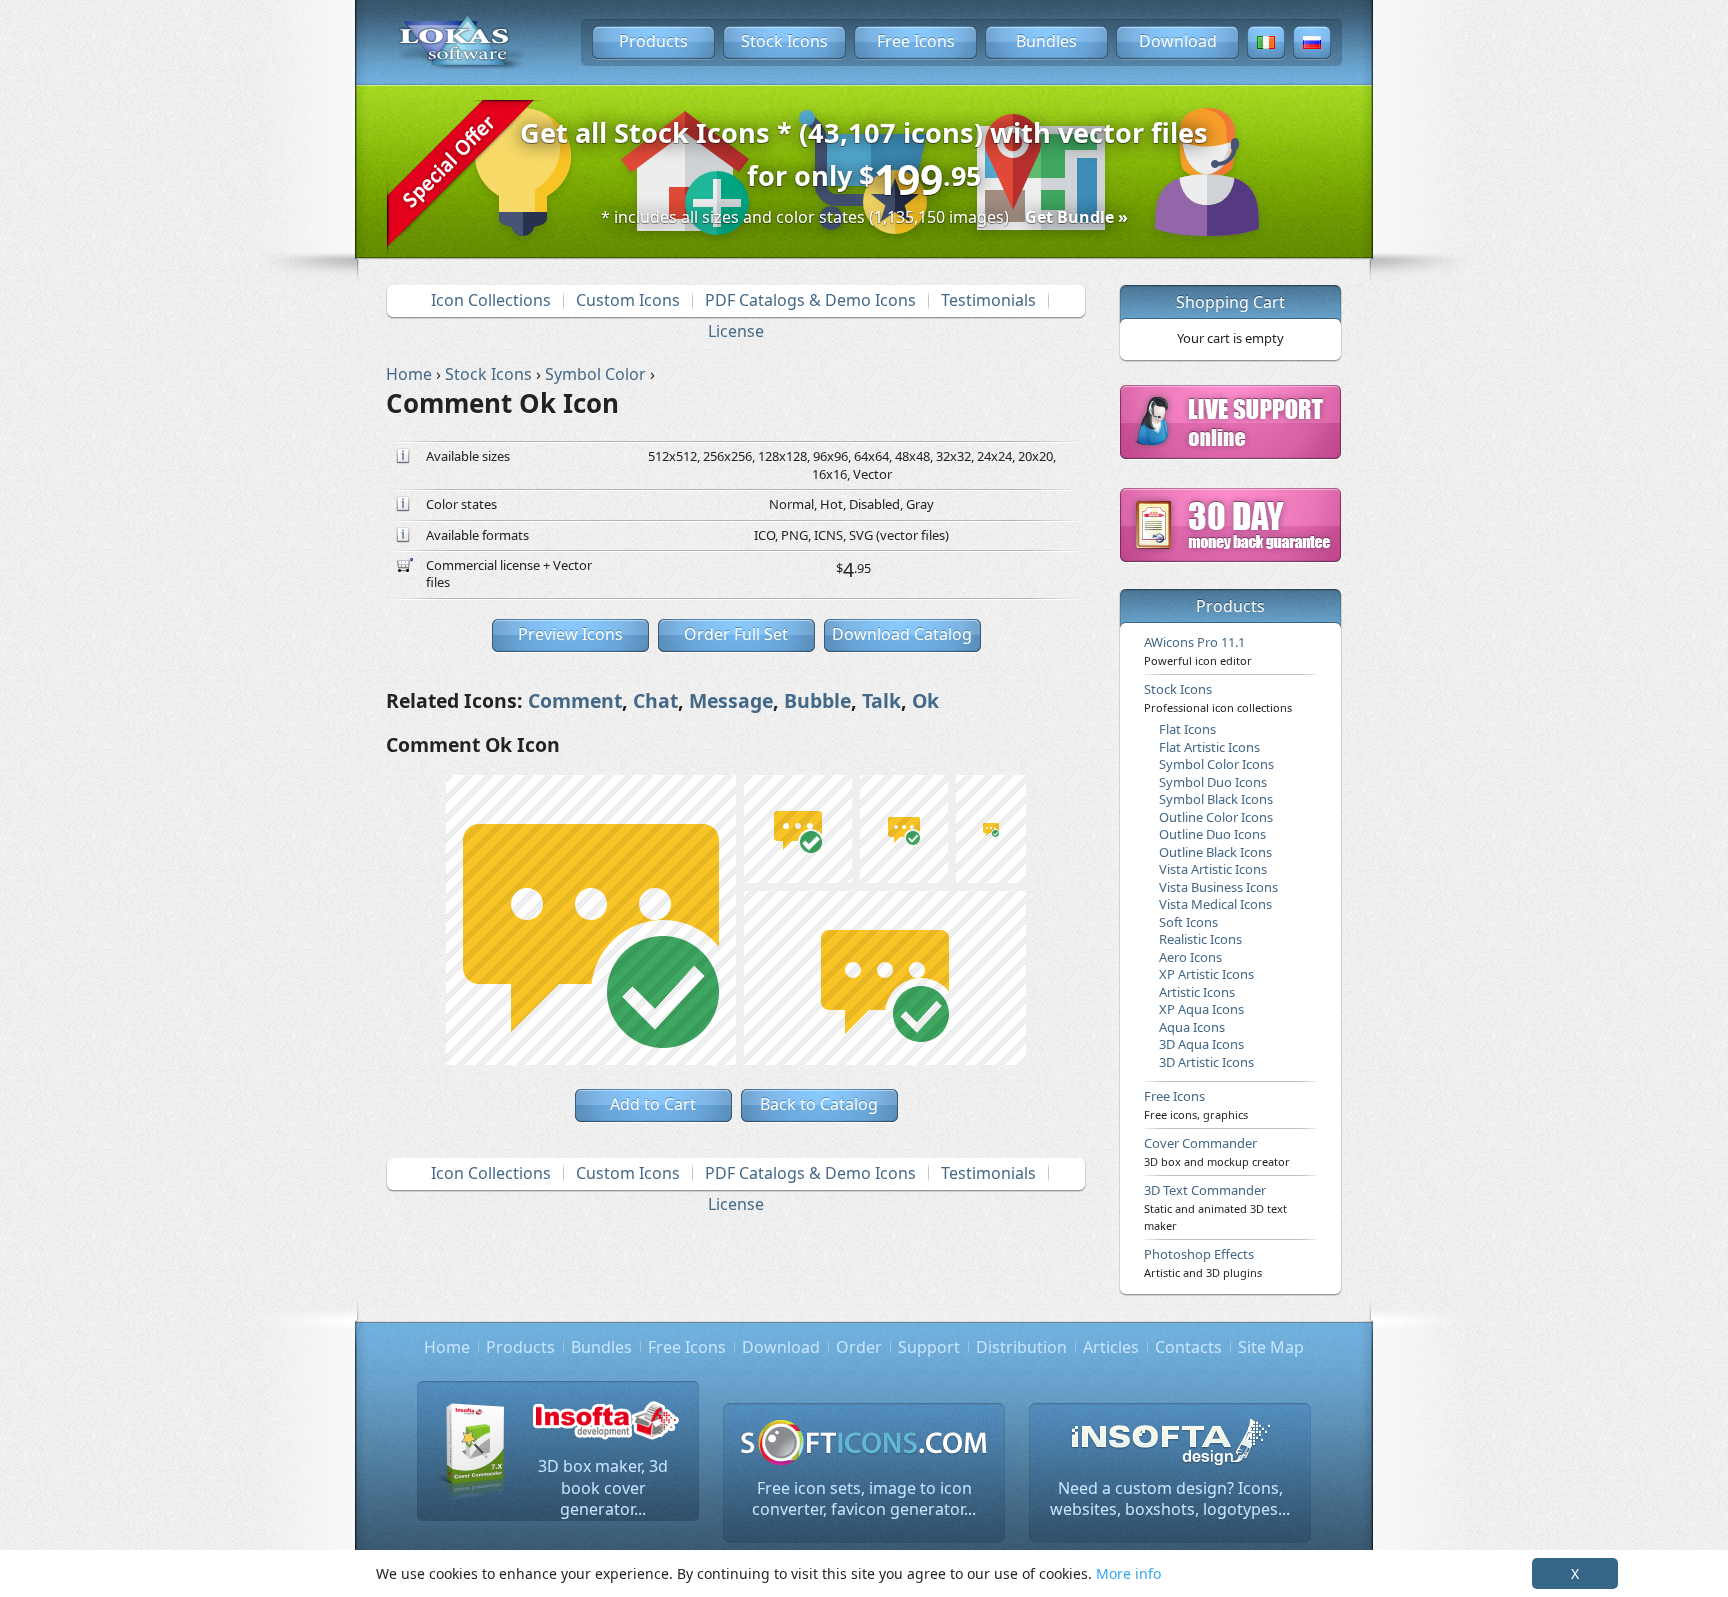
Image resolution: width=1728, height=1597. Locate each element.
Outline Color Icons (1216, 817)
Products (653, 41)
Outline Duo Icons (1212, 834)
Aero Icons (1190, 957)
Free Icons (916, 41)
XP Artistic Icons (1206, 974)
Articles (1111, 1347)
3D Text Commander (1215, 1207)
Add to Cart (653, 1104)
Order (859, 1347)
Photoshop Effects (1203, 1262)
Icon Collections (491, 300)
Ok (925, 700)
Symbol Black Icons (1216, 799)
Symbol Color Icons (1216, 764)
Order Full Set (736, 634)
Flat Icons (1187, 729)
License (736, 331)
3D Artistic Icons (1206, 1062)
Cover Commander (1217, 1151)
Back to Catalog (819, 1104)
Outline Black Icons (1215, 852)
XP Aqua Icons (1201, 1009)
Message (731, 700)
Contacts (1188, 1347)
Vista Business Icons (1218, 887)
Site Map (1271, 1347)
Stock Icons (784, 41)
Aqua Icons (1192, 1027)
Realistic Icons (1200, 939)
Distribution (1021, 1347)
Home (447, 1347)
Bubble (817, 700)
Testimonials (988, 300)
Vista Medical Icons (1215, 904)
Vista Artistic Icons (1213, 869)
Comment (575, 700)
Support (929, 1347)
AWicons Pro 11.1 (1198, 650)
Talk (881, 700)
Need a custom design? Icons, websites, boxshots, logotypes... (1170, 1499)
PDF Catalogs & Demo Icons (810, 300)
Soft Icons (1188, 922)
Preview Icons (570, 634)
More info (1128, 1573)
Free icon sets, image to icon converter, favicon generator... (864, 1499)
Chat (655, 700)
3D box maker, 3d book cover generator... (603, 1487)
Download (1178, 41)
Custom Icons (628, 300)
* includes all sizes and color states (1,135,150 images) (864, 217)
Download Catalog (902, 634)
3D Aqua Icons (1201, 1044)
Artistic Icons (1197, 992)
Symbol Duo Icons (1213, 782)
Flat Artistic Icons (1209, 747)
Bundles (1046, 41)
